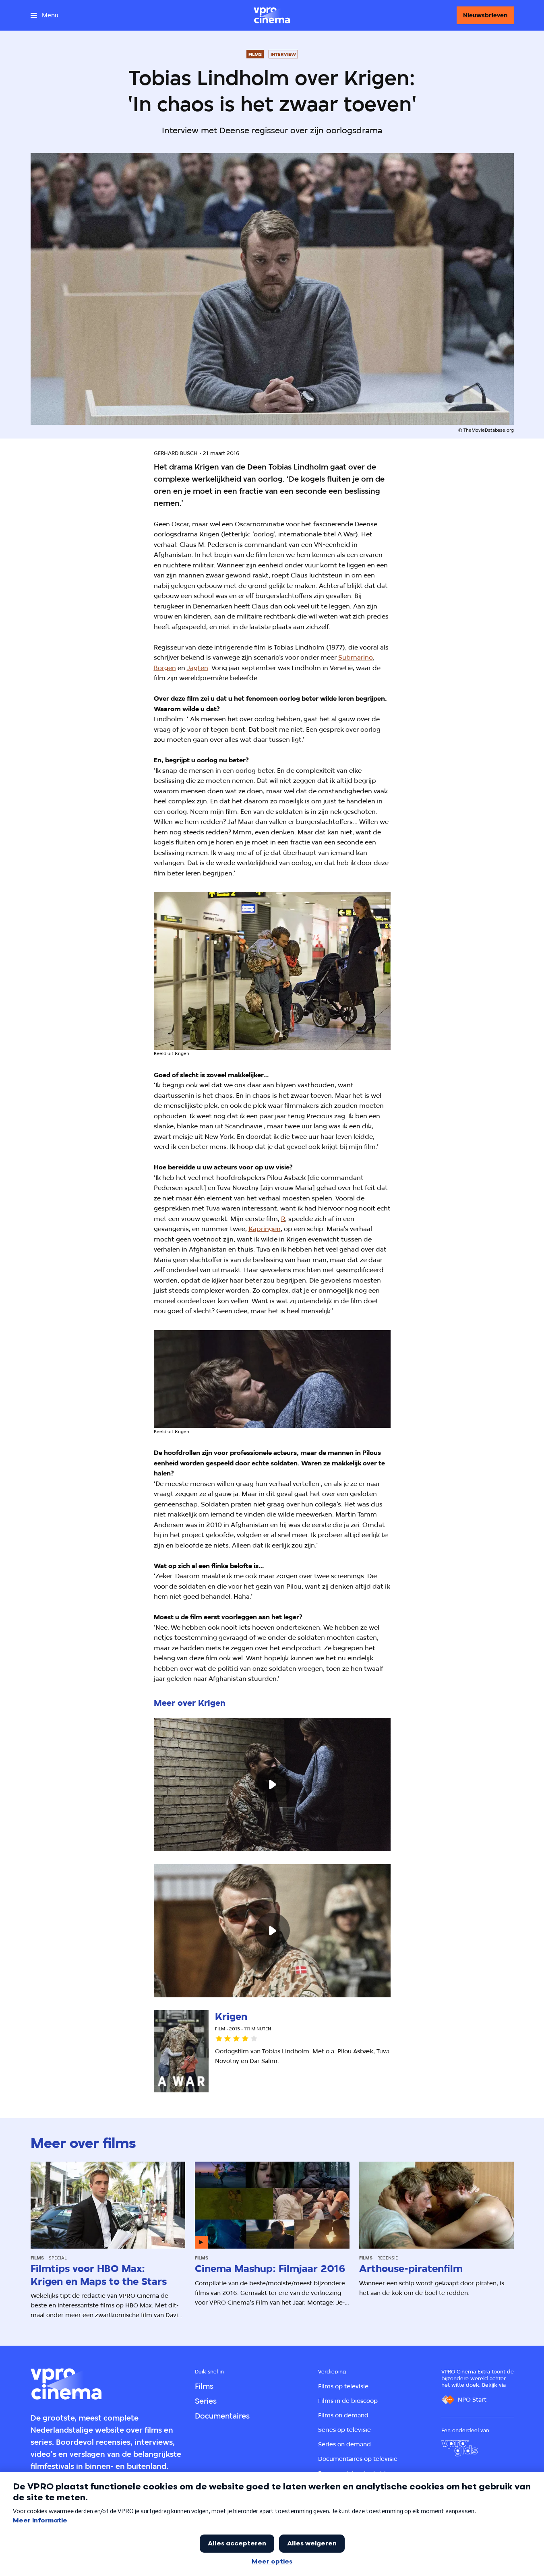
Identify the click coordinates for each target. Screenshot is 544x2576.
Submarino (356, 657)
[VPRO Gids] (459, 2448)
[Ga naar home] (272, 15)
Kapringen (265, 1229)
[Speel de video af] (272, 1785)
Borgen (165, 668)
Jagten (198, 668)
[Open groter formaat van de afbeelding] (272, 971)
